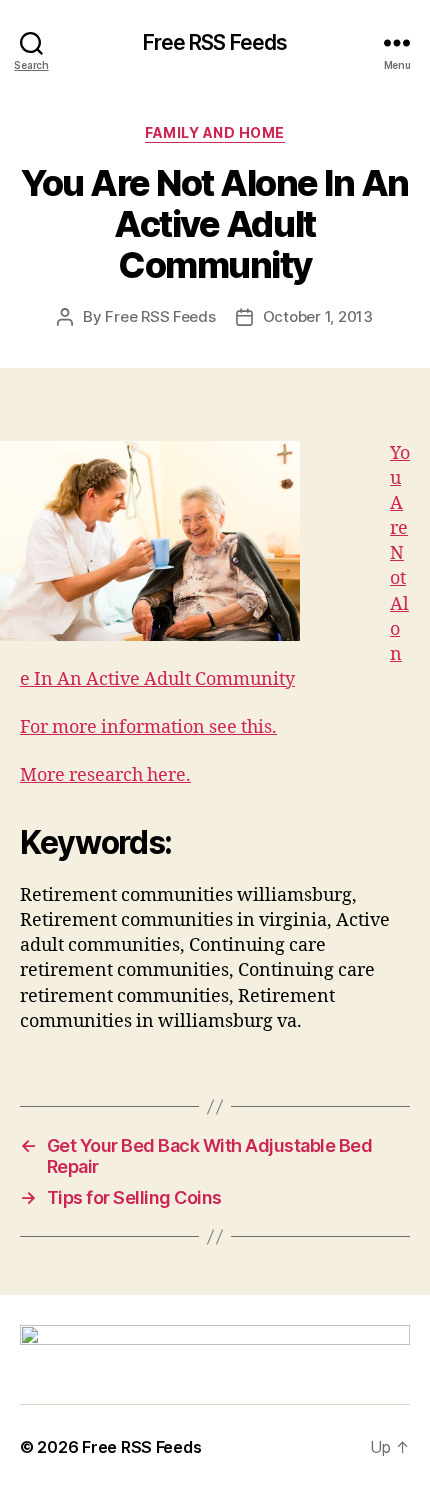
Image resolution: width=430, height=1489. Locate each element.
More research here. (105, 775)
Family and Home (215, 132)
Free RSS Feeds (215, 42)
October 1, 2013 (318, 316)
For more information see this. (148, 727)
